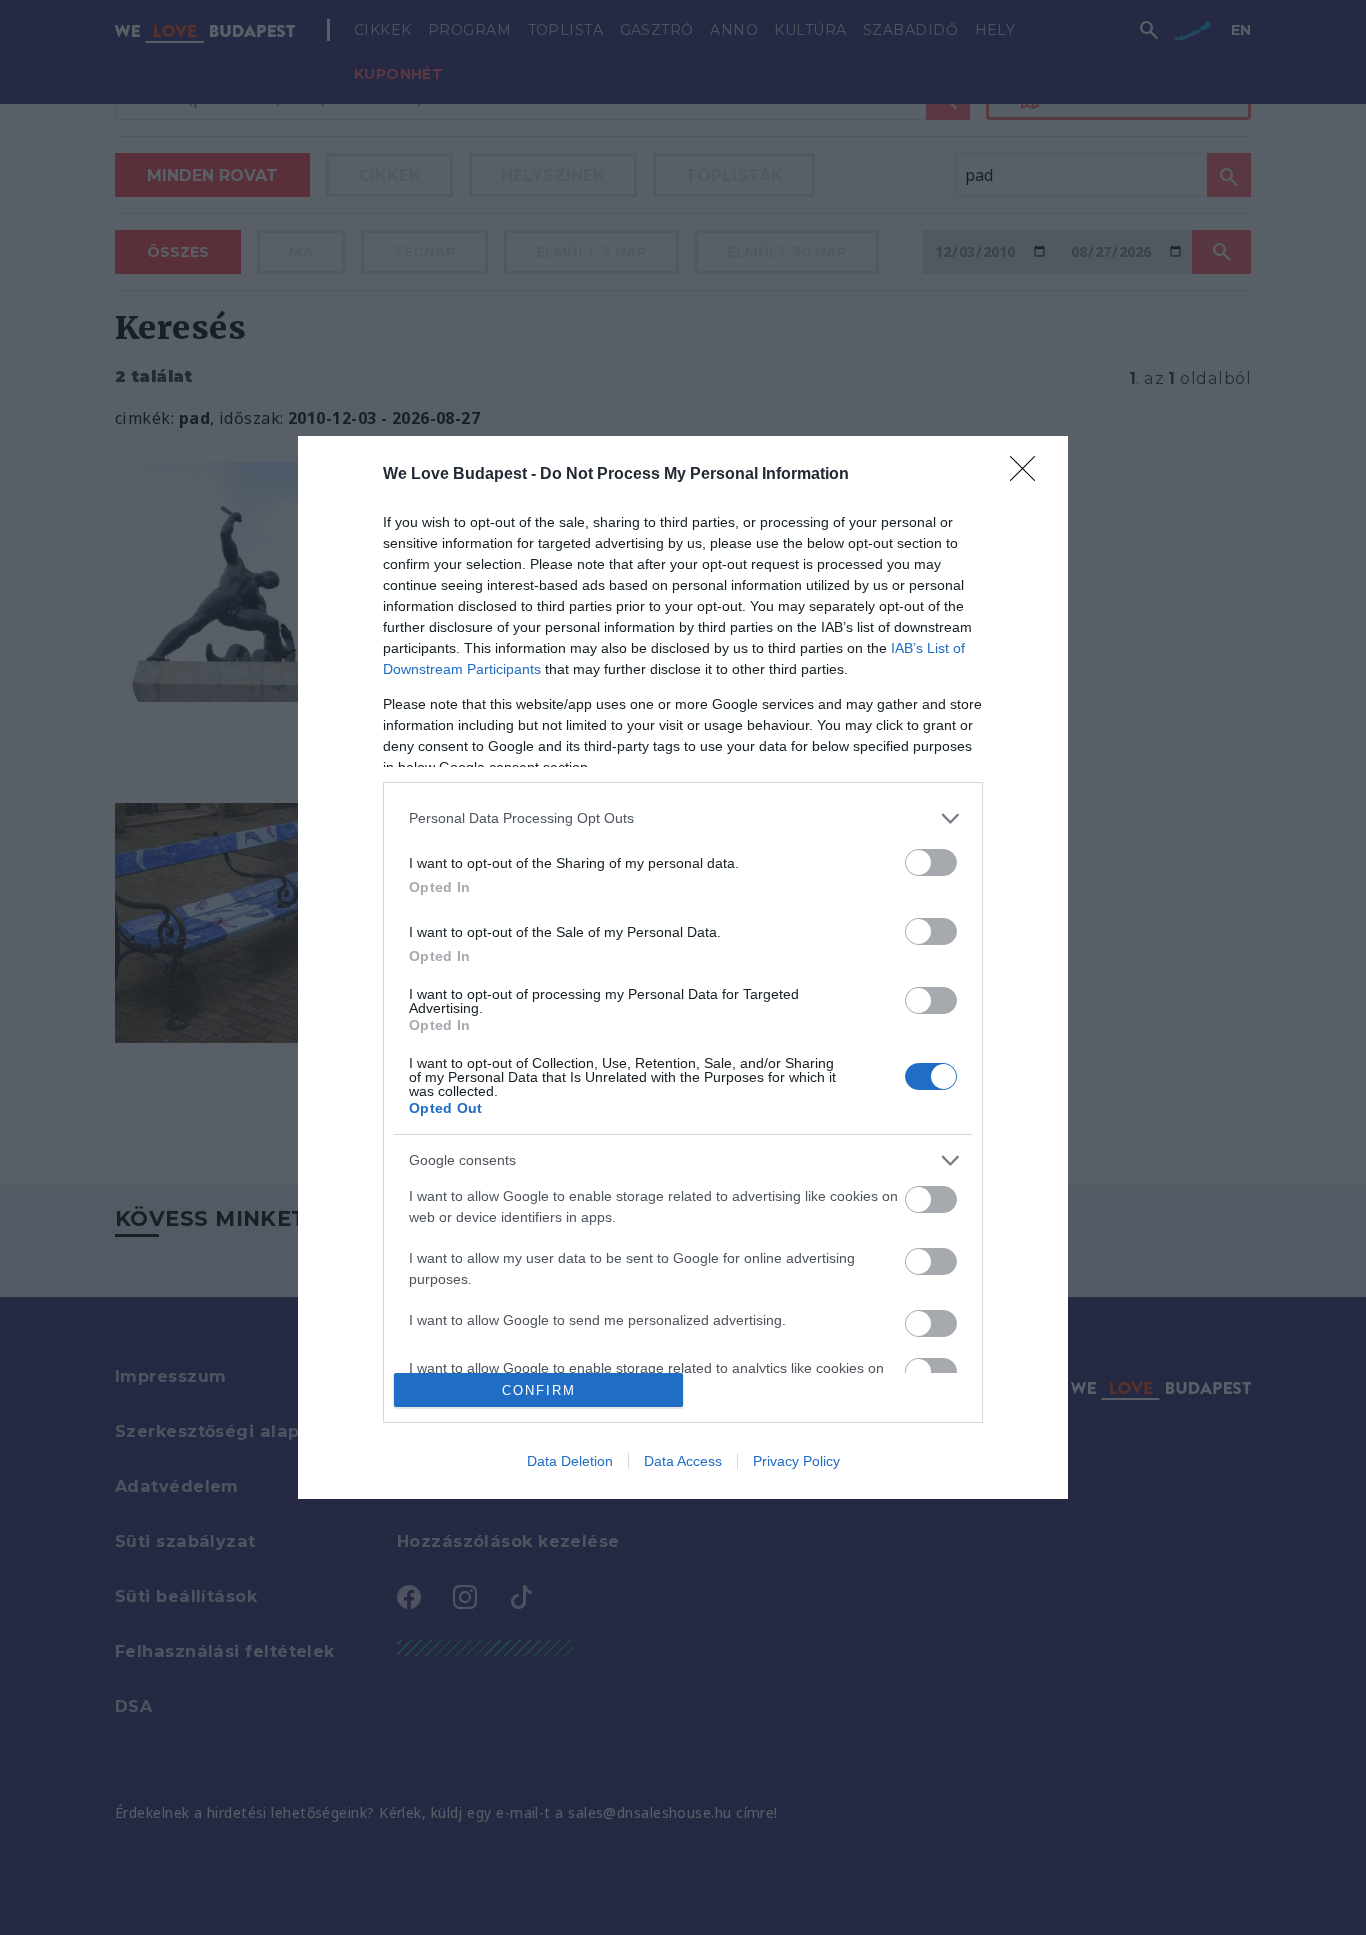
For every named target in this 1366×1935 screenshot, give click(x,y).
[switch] (931, 862)
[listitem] (683, 818)
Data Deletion (570, 1461)
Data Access (683, 1461)
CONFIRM (539, 1390)
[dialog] (683, 968)
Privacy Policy (796, 1461)
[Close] (1029, 475)
